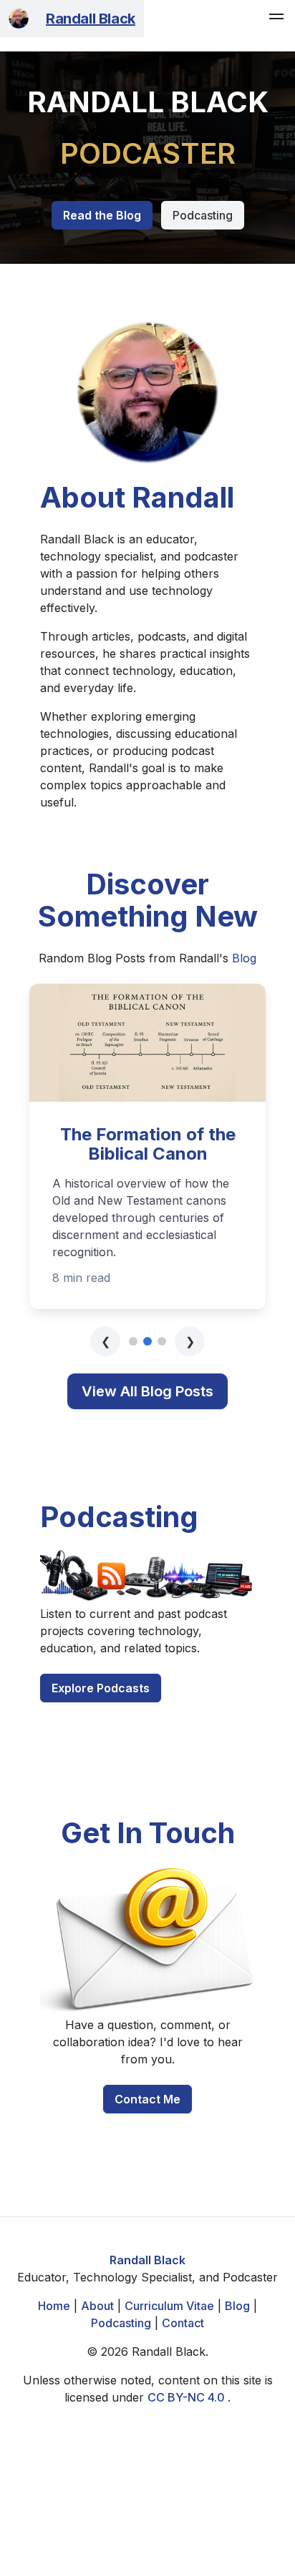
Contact (183, 2323)
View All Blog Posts (147, 1391)
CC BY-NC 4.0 (188, 2397)
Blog (244, 958)
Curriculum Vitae (169, 2306)
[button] (276, 19)
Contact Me (147, 2099)
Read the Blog (102, 215)
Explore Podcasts (101, 1688)
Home (54, 2306)
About (97, 2306)
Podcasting (203, 215)
